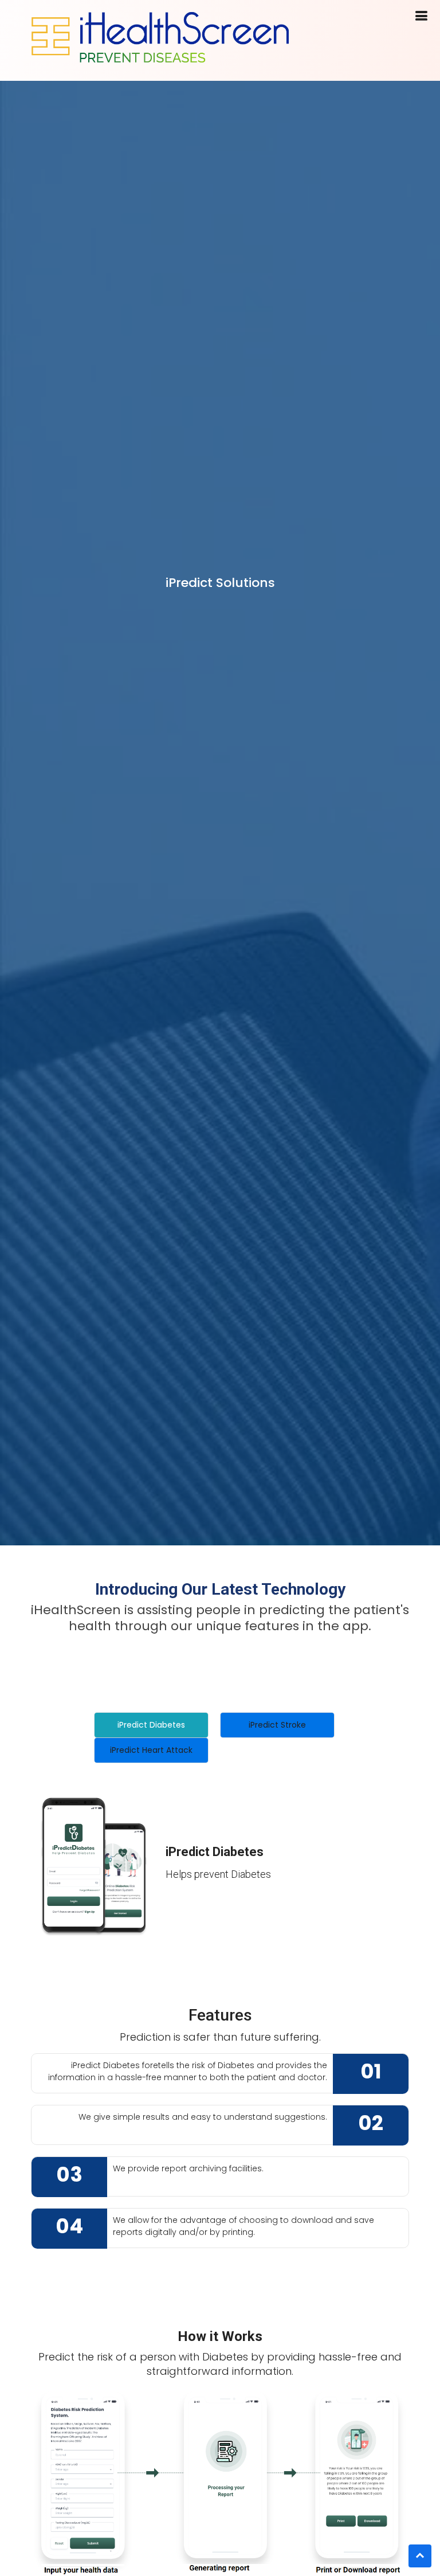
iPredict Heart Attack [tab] (151, 1750)
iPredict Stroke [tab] (277, 1725)
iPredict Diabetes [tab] (151, 1725)
